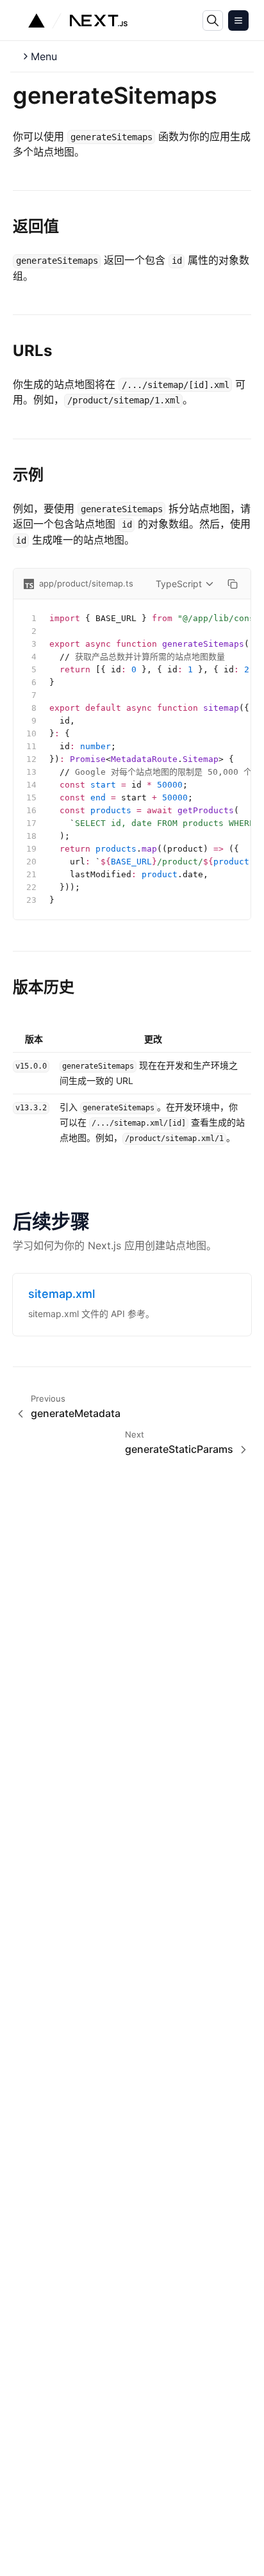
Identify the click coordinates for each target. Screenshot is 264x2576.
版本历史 (44, 987)
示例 (28, 475)
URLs (32, 351)
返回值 (36, 226)
